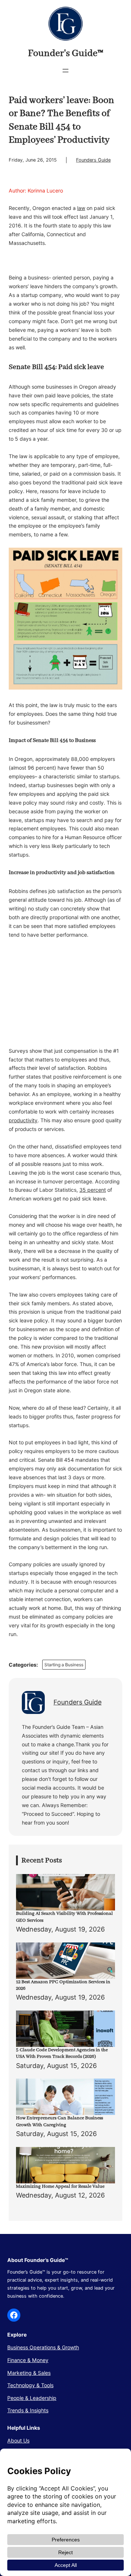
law (81, 208)
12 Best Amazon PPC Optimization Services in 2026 (63, 1985)
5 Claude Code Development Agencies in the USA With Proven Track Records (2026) (62, 2053)
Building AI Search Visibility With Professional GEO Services (64, 1917)
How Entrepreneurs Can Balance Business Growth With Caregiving (59, 2121)
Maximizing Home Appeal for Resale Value (60, 2186)
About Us (18, 2440)
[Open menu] (65, 71)
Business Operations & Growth (43, 2347)
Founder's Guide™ (66, 53)
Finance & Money (28, 2360)
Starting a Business (64, 1665)
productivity (23, 1120)
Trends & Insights (28, 2410)
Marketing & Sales (29, 2373)
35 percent (93, 1190)
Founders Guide (93, 160)
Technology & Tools (30, 2385)
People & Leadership (32, 2398)
